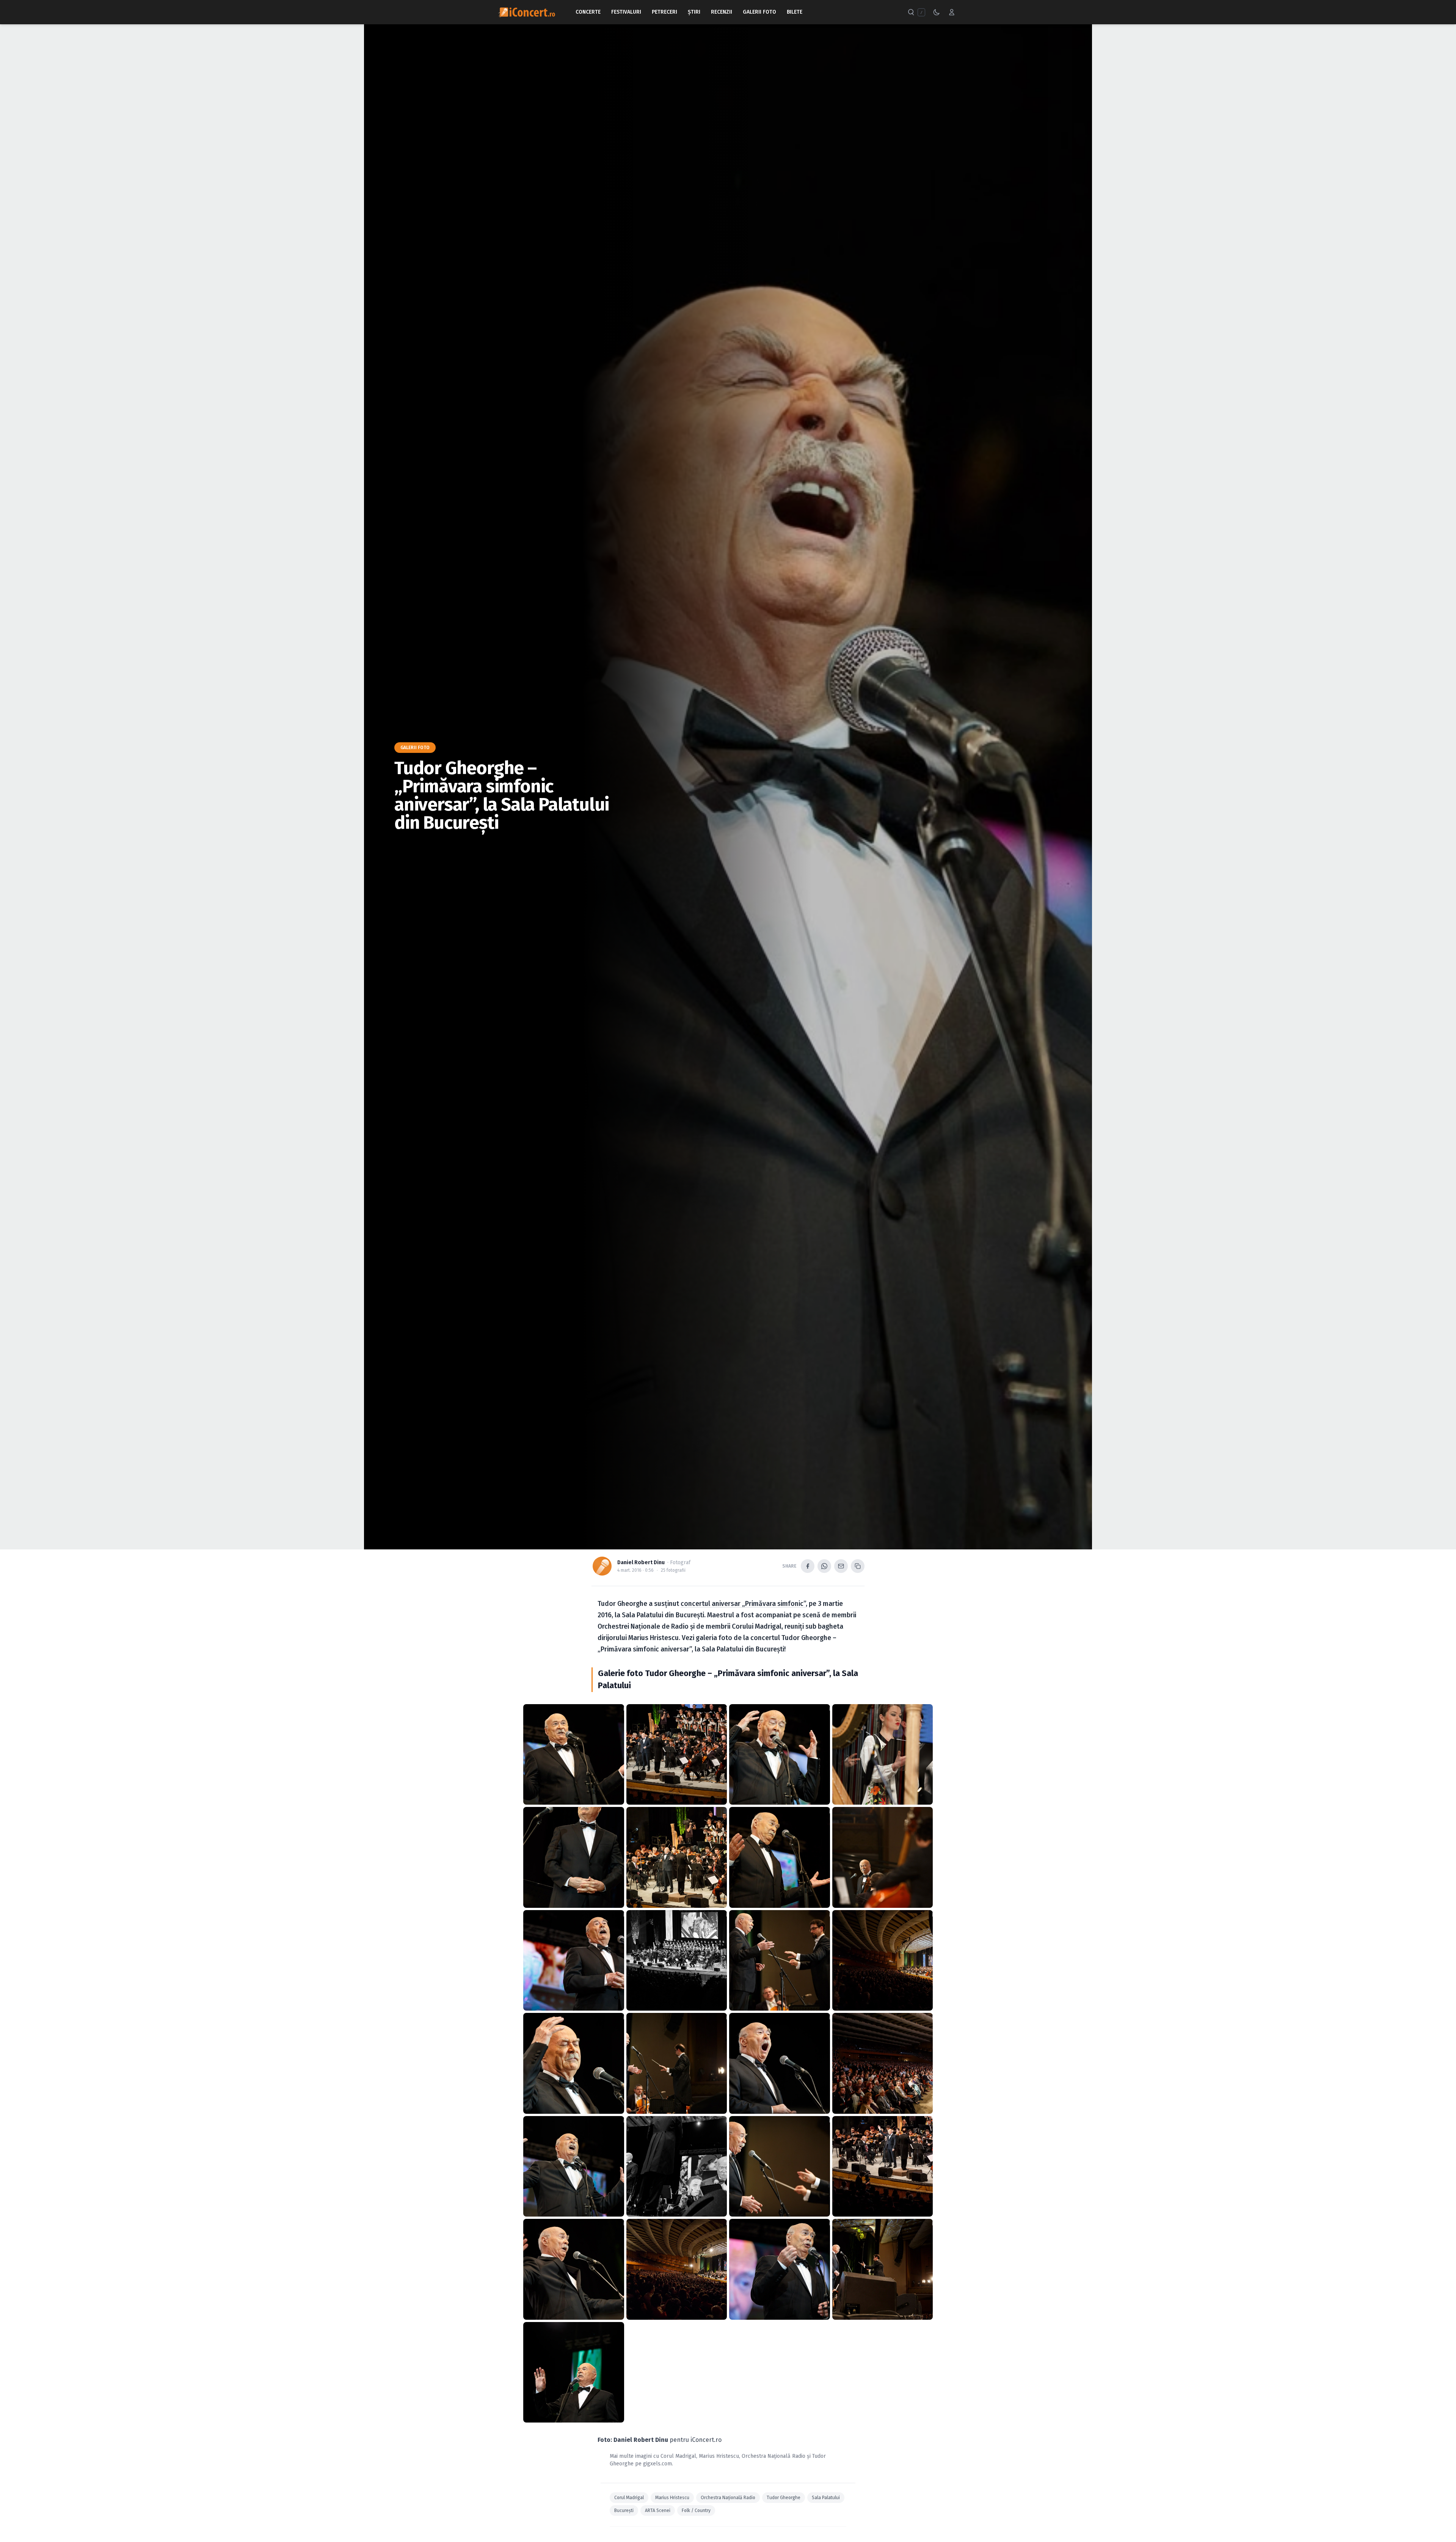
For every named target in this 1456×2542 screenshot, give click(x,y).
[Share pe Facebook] (808, 1566)
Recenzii (722, 12)
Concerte (588, 12)
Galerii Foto (759, 12)
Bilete (795, 12)
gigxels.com (657, 2464)
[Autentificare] (952, 12)
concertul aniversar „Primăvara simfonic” (743, 1604)
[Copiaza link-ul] (858, 1566)
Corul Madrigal (678, 2456)
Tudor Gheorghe (784, 2498)
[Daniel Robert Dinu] (602, 1566)
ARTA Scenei (658, 2511)
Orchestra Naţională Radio (773, 2456)
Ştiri (694, 12)
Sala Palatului (826, 2498)
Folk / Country (696, 2511)
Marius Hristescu (719, 2456)
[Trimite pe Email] (841, 1566)
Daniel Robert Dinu (641, 1562)
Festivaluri (626, 12)
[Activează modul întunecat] (937, 12)
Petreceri (664, 12)
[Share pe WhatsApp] (824, 1566)
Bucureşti (624, 2511)
